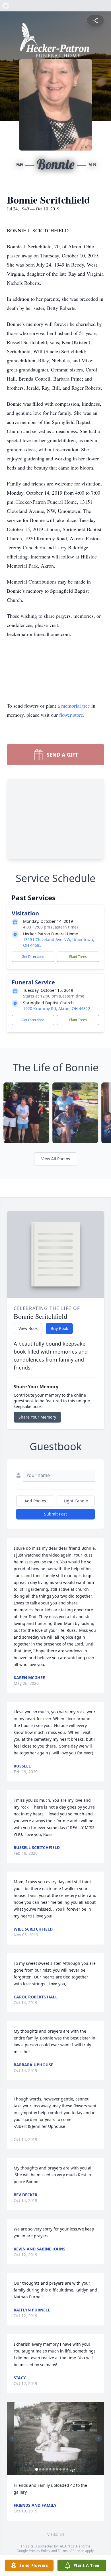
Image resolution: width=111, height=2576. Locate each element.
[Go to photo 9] (64, 2469)
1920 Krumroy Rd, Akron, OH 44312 (57, 1008)
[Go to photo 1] (37, 2469)
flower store (71, 715)
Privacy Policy (39, 2551)
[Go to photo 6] (54, 2469)
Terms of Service (71, 2551)
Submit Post (55, 1514)
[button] (56, 2438)
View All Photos (56, 1159)
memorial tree (76, 706)
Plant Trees (78, 957)
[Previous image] (13, 2438)
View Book (28, 1328)
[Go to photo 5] (50, 2469)
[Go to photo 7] (57, 2469)
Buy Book (59, 1328)
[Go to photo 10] (67, 2469)
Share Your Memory (37, 1417)
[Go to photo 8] (61, 2469)
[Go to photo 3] (44, 2469)
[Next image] (98, 2438)
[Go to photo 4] (47, 2469)
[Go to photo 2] (40, 2469)
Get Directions (33, 957)
